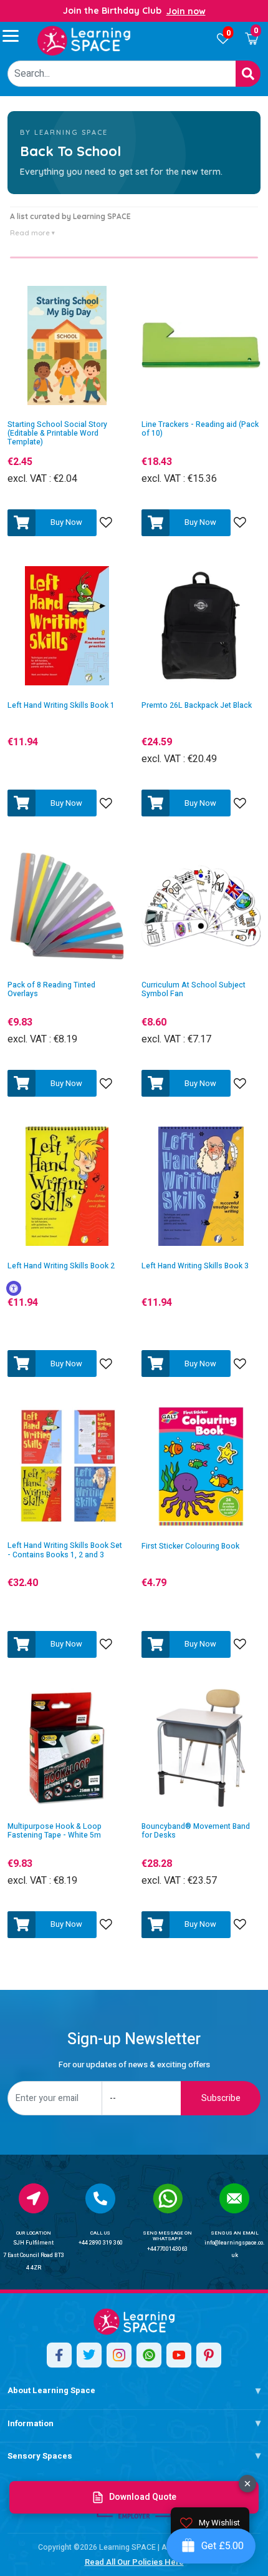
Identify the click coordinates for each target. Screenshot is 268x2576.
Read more (32, 233)
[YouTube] (179, 2355)
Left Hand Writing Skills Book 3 (195, 1266)
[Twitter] (89, 2355)
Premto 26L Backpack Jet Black (197, 706)
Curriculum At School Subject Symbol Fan (194, 990)
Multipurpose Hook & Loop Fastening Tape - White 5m (55, 1831)
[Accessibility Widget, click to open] (14, 1288)
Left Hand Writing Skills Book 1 (61, 706)
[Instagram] (119, 2355)
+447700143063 (167, 2249)
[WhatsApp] (149, 2355)
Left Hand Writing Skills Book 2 (61, 1266)
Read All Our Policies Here (134, 2562)
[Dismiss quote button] (247, 2484)
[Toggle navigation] (16, 36)
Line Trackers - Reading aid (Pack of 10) (200, 429)
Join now (186, 11)
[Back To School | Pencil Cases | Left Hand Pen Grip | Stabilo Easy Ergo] (84, 41)
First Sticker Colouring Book (190, 1546)
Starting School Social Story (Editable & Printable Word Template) (57, 433)
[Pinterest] (209, 2355)
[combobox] (122, 74)
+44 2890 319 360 (101, 2243)
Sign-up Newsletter (134, 2040)
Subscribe (221, 2098)
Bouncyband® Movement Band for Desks (196, 1831)
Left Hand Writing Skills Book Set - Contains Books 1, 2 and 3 (65, 1550)
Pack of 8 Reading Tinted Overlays (51, 990)
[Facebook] (59, 2355)
